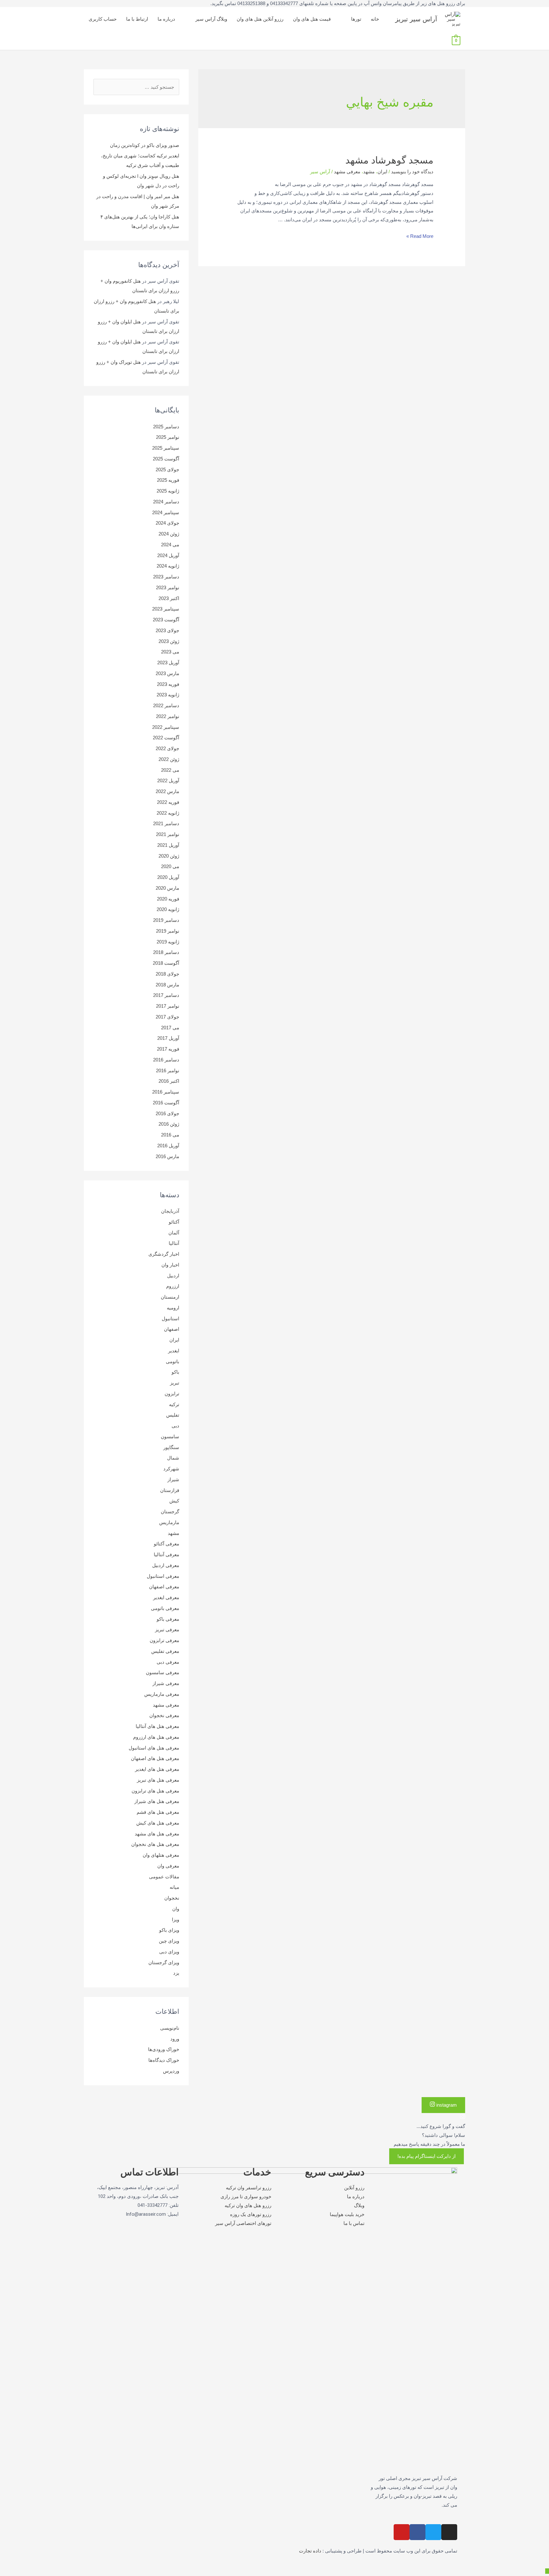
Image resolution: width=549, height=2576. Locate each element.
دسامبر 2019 (166, 920)
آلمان (174, 1233)
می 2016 (170, 1135)
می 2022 (170, 770)
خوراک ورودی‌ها (164, 2049)
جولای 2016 (167, 1113)
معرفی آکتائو (166, 1544)
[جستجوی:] (136, 87)
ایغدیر (174, 1351)
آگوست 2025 (166, 459)
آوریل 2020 (168, 877)
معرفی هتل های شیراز (157, 1801)
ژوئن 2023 (169, 641)
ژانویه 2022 (168, 813)
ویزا (176, 1920)
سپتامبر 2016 (166, 1092)
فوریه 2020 (168, 899)
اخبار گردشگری (164, 1254)
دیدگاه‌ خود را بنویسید (412, 172)
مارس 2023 (167, 673)
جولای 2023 (167, 630)
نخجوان (172, 1898)
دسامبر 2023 (166, 577)
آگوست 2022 (166, 738)
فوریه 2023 (168, 684)
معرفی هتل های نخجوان (155, 1844)
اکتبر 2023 (169, 598)
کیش (174, 1501)
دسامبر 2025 (166, 427)
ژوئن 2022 (169, 759)
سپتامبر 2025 (166, 448)
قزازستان (170, 1490)
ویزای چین (169, 1941)
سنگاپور (171, 1447)
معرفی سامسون (163, 1672)
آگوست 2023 (166, 620)
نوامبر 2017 (168, 1006)
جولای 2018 (167, 974)
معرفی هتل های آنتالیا (157, 1726)
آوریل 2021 (168, 845)
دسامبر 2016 (166, 1060)
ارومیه (173, 1308)
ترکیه (174, 1404)
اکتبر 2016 (169, 1081)
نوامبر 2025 (168, 437)
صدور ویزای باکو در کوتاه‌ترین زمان (145, 145)
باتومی (173, 1361)
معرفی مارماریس (162, 1694)
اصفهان (172, 1329)
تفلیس (173, 1415)
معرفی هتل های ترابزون (155, 1791)
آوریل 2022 (168, 780)
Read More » (420, 236)
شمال (173, 1458)
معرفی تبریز (167, 1630)
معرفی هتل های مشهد (157, 1834)
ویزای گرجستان (164, 1962)
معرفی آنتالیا (166, 1554)
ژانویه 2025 (168, 491)
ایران (382, 172)
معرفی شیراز (166, 1683)
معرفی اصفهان (164, 1587)
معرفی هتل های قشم (158, 1812)
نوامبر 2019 (168, 931)
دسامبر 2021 (166, 823)
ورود (175, 2039)
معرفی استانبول (163, 1576)
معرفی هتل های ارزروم (156, 1737)
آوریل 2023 (168, 663)
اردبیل (173, 1276)
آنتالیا (174, 1243)
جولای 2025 (167, 470)
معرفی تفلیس (165, 1651)
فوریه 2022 (168, 802)
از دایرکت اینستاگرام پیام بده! (427, 2156)
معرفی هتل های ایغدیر (157, 1769)
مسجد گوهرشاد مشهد (389, 160)
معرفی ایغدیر (166, 1597)
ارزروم (173, 1286)
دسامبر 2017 (166, 995)
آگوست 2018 (166, 963)
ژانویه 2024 (168, 566)
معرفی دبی (168, 1662)
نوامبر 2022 (168, 716)
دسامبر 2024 (166, 502)
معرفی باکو (168, 1619)
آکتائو (174, 1222)
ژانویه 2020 (168, 909)
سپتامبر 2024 (166, 512)
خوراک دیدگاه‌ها (164, 2060)
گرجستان (170, 1512)
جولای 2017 (167, 1017)
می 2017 (170, 1028)
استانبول (170, 1319)
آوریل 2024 (168, 555)
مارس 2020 (167, 888)
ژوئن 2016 (169, 1124)
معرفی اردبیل (166, 1565)
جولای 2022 (167, 748)
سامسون (170, 1436)
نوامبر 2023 (168, 587)
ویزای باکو (169, 1930)
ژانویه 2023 (168, 695)
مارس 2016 (167, 1156)
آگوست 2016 (166, 1103)
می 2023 (170, 652)
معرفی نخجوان (164, 1715)
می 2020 (170, 866)
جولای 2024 (167, 523)
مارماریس (169, 1522)
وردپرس (171, 2071)
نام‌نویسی (170, 2028)
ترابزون (172, 1394)
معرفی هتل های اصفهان (155, 1758)
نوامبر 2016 (168, 1070)
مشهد (369, 172)
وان (176, 1909)
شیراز (173, 1479)
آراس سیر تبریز (416, 19)
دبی (175, 1426)
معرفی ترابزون (164, 1640)
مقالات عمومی (164, 1877)
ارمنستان (170, 1297)
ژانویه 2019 (168, 942)
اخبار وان (170, 1265)
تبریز (175, 1383)
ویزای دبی (169, 1952)
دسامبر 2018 (166, 952)
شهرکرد (171, 1469)
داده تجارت (310, 2551)
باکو (175, 1372)
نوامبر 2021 (168, 834)
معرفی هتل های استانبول (154, 1748)
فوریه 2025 (168, 480)
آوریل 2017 (168, 1038)
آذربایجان (170, 1211)
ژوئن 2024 (169, 534)
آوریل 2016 (168, 1146)
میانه (174, 1887)
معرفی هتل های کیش (158, 1823)
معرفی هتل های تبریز (158, 1780)
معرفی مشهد (347, 172)
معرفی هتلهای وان (161, 1855)
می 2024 (170, 545)
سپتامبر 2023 (166, 609)
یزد (176, 1973)
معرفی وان (168, 1866)
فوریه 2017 (168, 1049)
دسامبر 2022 (166, 705)
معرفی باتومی (165, 1608)
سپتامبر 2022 (166, 727)
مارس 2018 (167, 985)
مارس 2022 (167, 791)
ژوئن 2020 (169, 856)
